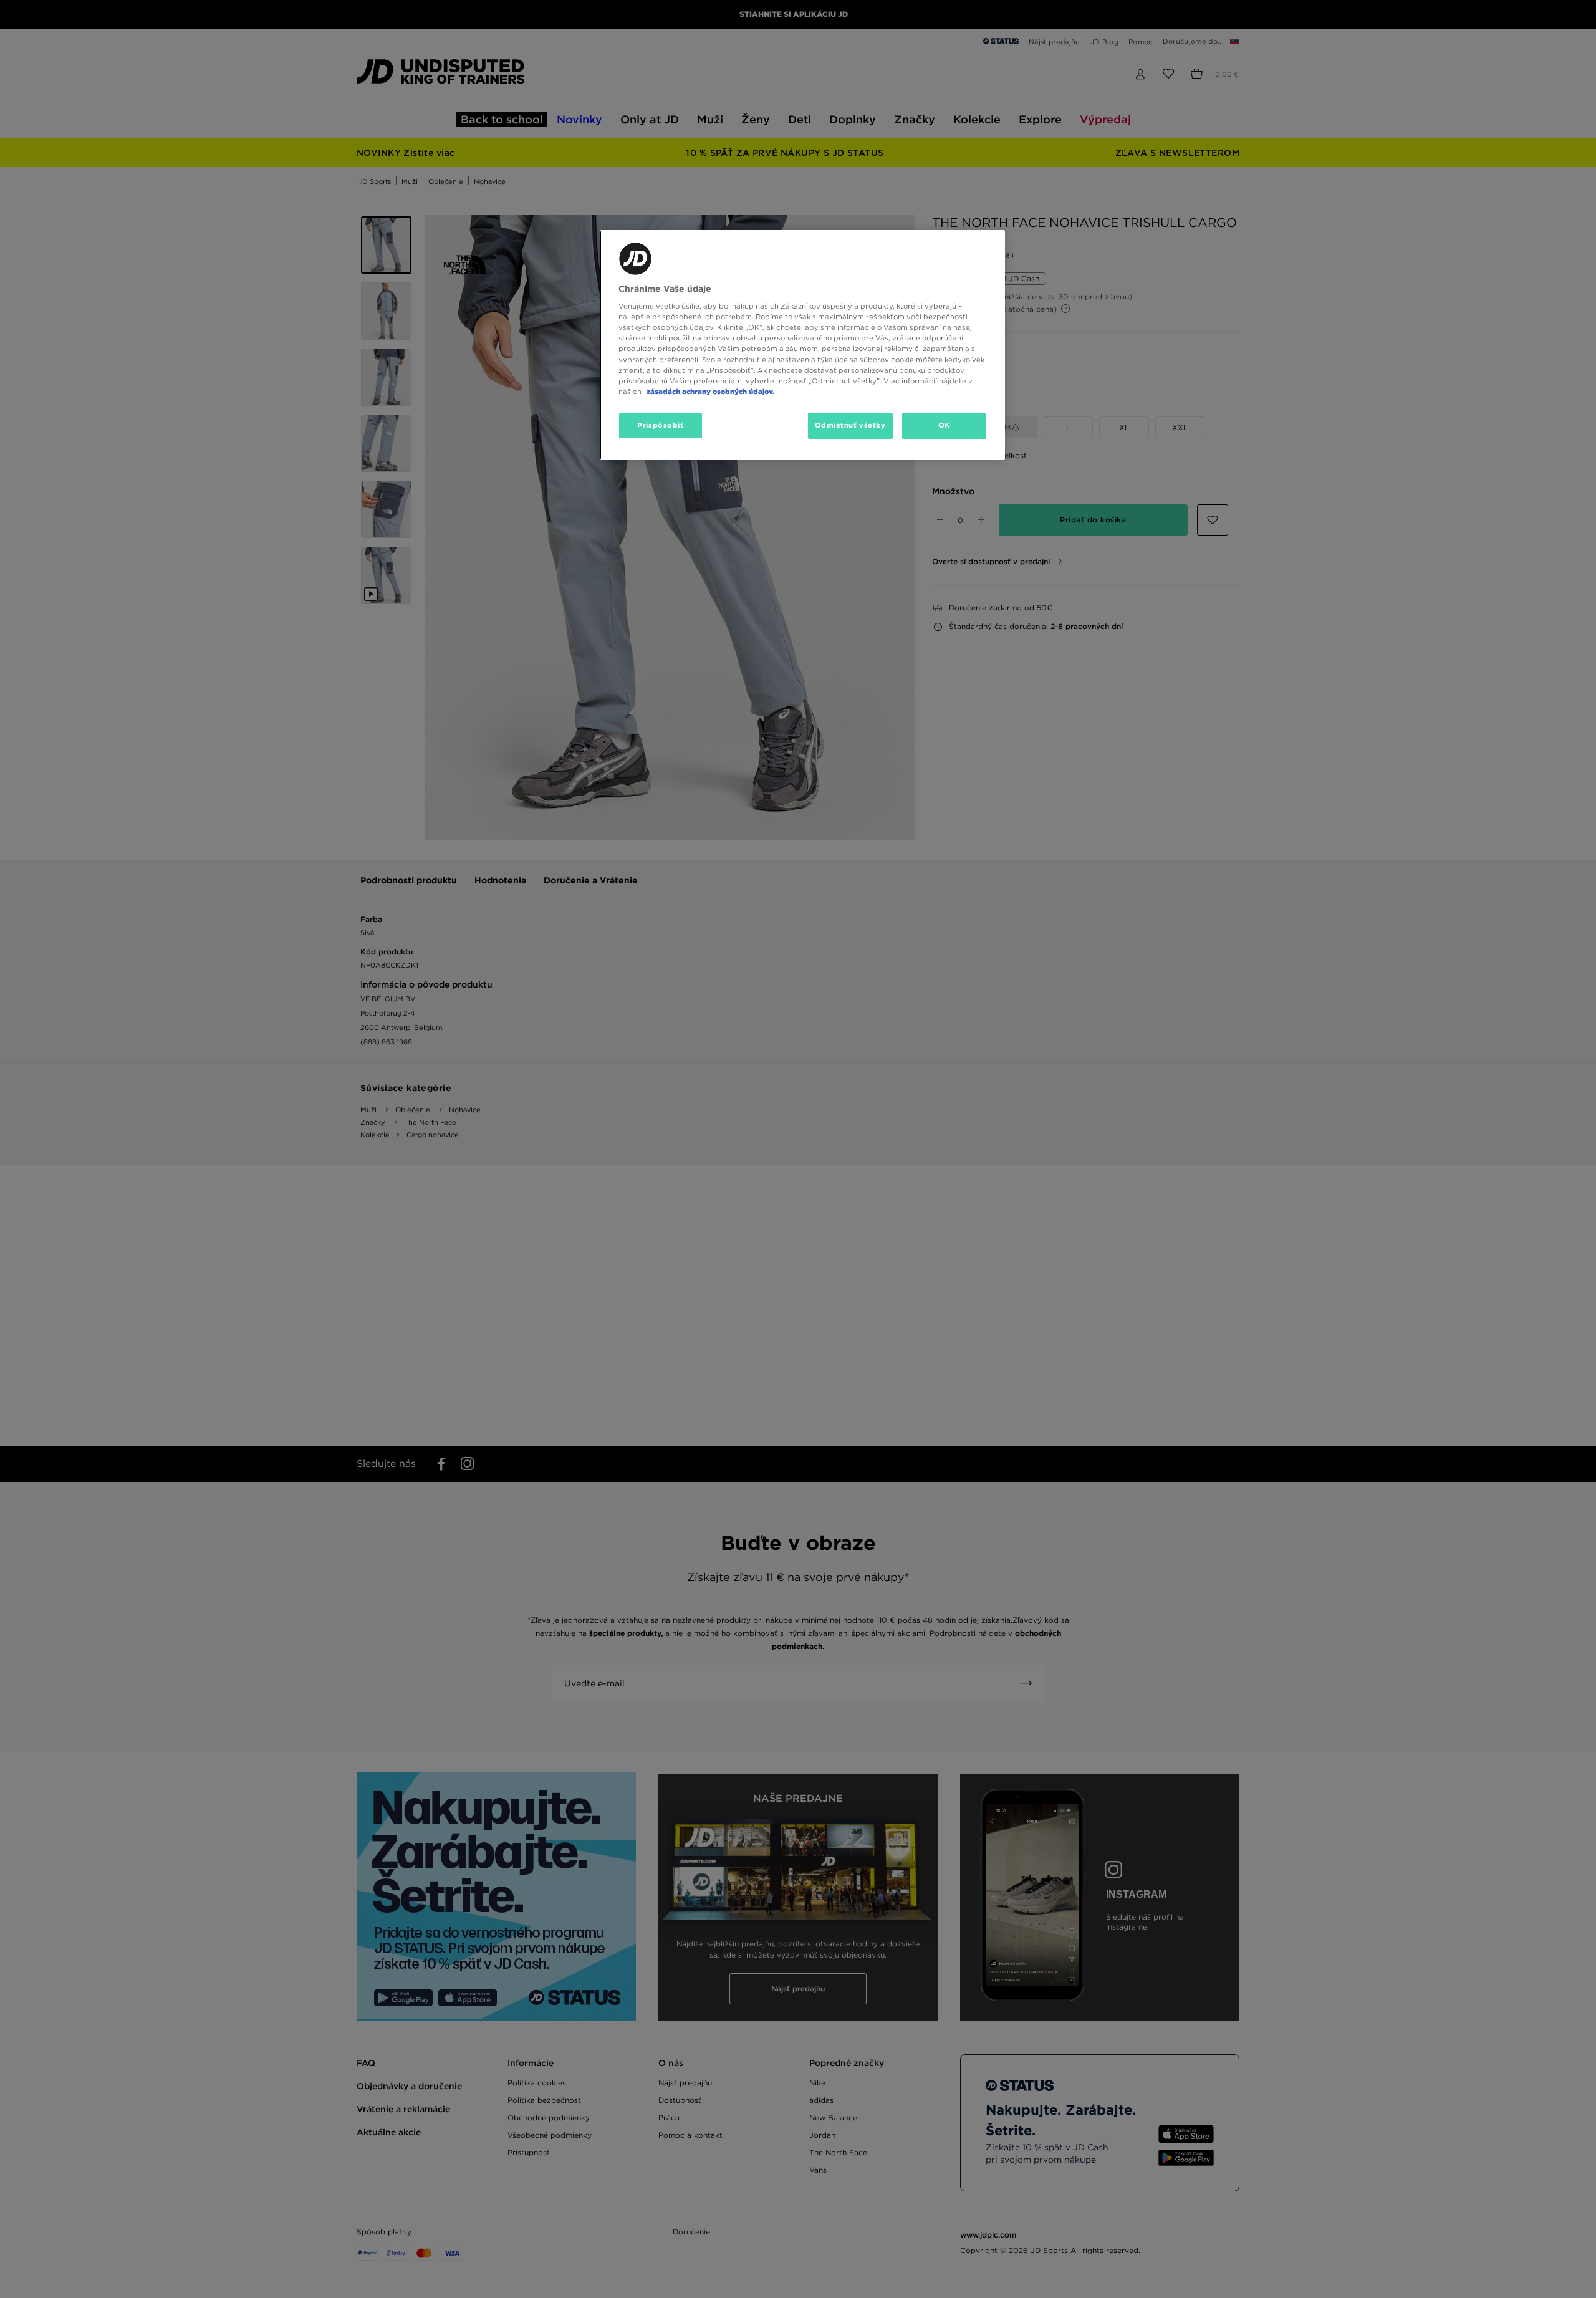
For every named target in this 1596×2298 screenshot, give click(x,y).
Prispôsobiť (660, 425)
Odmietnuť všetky (850, 425)
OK (944, 425)
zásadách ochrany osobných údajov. (710, 392)
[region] (802, 345)
